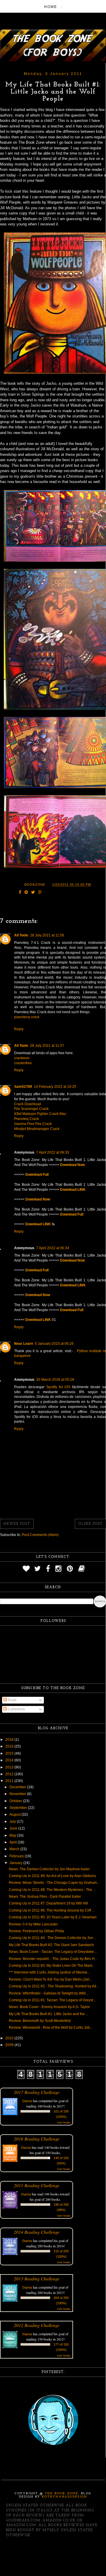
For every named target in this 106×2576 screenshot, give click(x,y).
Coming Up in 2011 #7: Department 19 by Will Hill (48, 1903)
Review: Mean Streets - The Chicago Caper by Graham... (54, 1883)
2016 (10, 1746)
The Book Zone (62, 2494)
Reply (19, 1029)
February (17, 1856)
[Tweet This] (33, 893)
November (18, 1794)
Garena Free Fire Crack (33, 1124)
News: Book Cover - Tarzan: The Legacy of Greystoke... (53, 1952)
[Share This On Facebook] (20, 893)
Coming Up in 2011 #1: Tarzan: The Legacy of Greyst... (52, 2000)
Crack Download (28, 1104)
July (13, 1822)
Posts (12, 1700)
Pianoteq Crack (26, 1119)
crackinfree (23, 1063)
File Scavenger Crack (31, 1109)
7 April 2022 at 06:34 (53, 1248)
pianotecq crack (27, 1017)
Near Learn (24, 1344)
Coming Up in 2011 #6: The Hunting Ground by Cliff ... (52, 1910)
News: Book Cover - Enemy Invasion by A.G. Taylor (49, 2007)
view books (64, 2122)
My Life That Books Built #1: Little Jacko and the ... (49, 2014)
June (14, 1828)
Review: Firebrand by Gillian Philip (37, 1931)
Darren (27, 2101)
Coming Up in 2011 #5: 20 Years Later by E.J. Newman (53, 1917)
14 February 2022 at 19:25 (55, 1087)
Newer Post (17, 1524)
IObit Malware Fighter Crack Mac (40, 1114)
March (15, 1849)
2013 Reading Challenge (37, 2278)
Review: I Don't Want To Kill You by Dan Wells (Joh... (50, 1979)
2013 (10, 1767)
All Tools (21, 935)
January (16, 1863)
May (13, 1835)
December (18, 1787)
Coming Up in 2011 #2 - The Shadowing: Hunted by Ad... (54, 1986)
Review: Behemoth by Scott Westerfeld (40, 2021)
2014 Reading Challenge (37, 2232)
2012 (10, 1774)
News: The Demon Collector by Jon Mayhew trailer (49, 1869)
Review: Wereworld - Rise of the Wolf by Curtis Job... (51, 2028)
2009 (10, 2045)
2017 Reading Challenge (37, 2092)
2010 (10, 2038)
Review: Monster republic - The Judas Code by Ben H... (53, 1959)
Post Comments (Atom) (40, 1535)
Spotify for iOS (58, 1387)
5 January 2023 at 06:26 (54, 1344)
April (14, 1842)
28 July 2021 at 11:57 (47, 1046)
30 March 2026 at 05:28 (55, 1380)
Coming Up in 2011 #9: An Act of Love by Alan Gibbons (52, 1876)
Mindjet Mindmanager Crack (37, 1129)
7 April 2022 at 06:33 (53, 1152)
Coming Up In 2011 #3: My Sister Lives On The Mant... (52, 1966)
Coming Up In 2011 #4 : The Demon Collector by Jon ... (53, 1938)
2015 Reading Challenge (37, 2185)
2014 (10, 1760)
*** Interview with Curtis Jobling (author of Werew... (49, 1972)
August (15, 1815)
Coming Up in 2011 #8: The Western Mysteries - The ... (52, 1890)
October (16, 1801)
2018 (10, 1740)
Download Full (37, 1175)
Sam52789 (23, 1087)
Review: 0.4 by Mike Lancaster (33, 1924)
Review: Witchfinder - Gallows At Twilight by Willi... (49, 1993)
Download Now (72, 1165)
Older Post (90, 1524)
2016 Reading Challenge (37, 2139)
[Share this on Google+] (40, 893)
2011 (10, 1781)
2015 (10, 1753)
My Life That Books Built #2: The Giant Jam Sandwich (51, 1945)
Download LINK (73, 1190)
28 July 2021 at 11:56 (47, 935)
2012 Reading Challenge (37, 2325)
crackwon (22, 1058)
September (19, 1808)
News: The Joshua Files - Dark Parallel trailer (45, 1897)
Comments (16, 1709)
